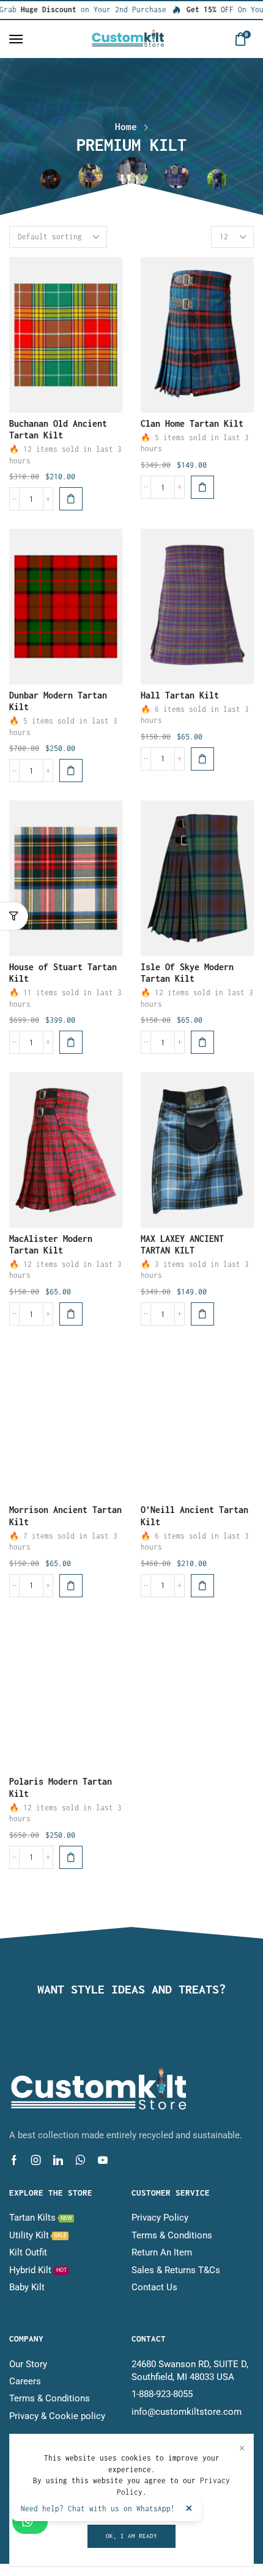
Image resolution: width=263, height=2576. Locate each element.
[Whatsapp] (80, 2160)
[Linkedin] (58, 2160)
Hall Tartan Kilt (180, 695)
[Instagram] (36, 2160)
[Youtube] (103, 2160)
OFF (196, 9)
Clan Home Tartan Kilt (192, 423)
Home (126, 126)
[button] (16, 39)
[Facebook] (14, 2160)
